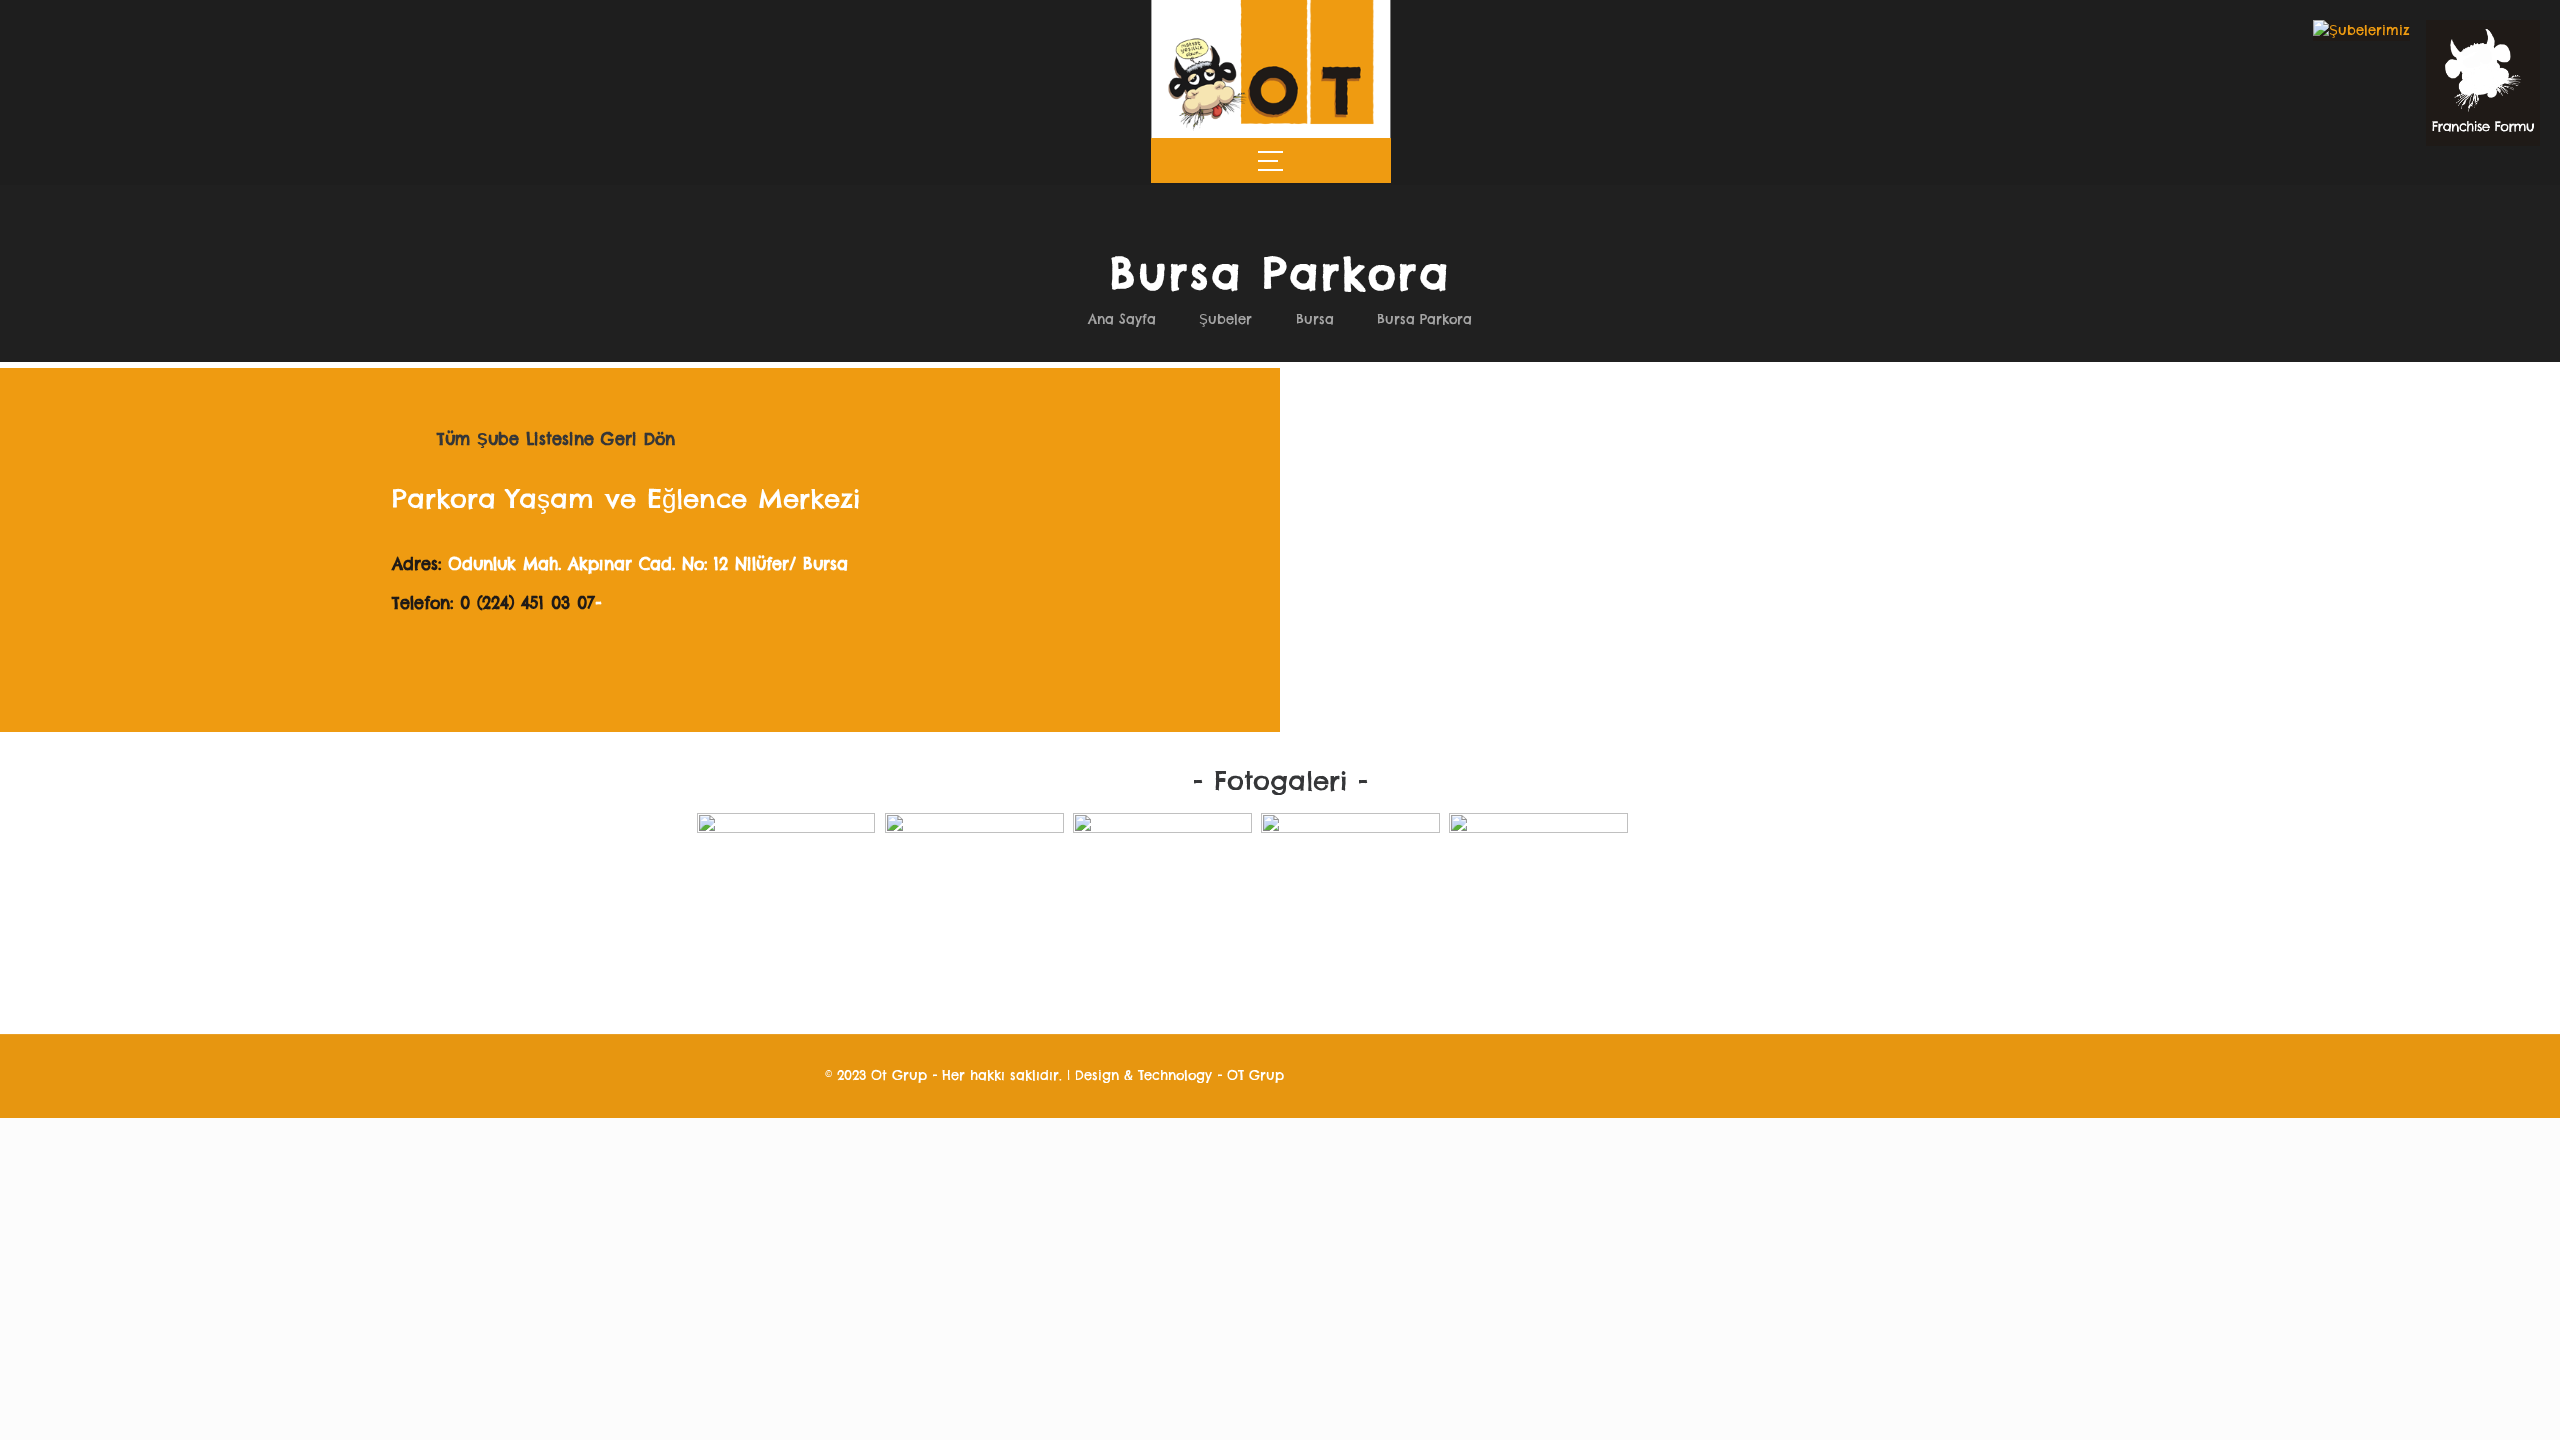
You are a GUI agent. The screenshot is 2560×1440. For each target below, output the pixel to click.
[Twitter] (728, 1075)
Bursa (1315, 319)
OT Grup (1255, 1075)
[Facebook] (701, 1075)
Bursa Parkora (1424, 319)
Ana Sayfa (1122, 319)
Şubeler (1225, 319)
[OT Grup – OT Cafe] (1270, 127)
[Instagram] (755, 1075)
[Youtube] (783, 1075)
